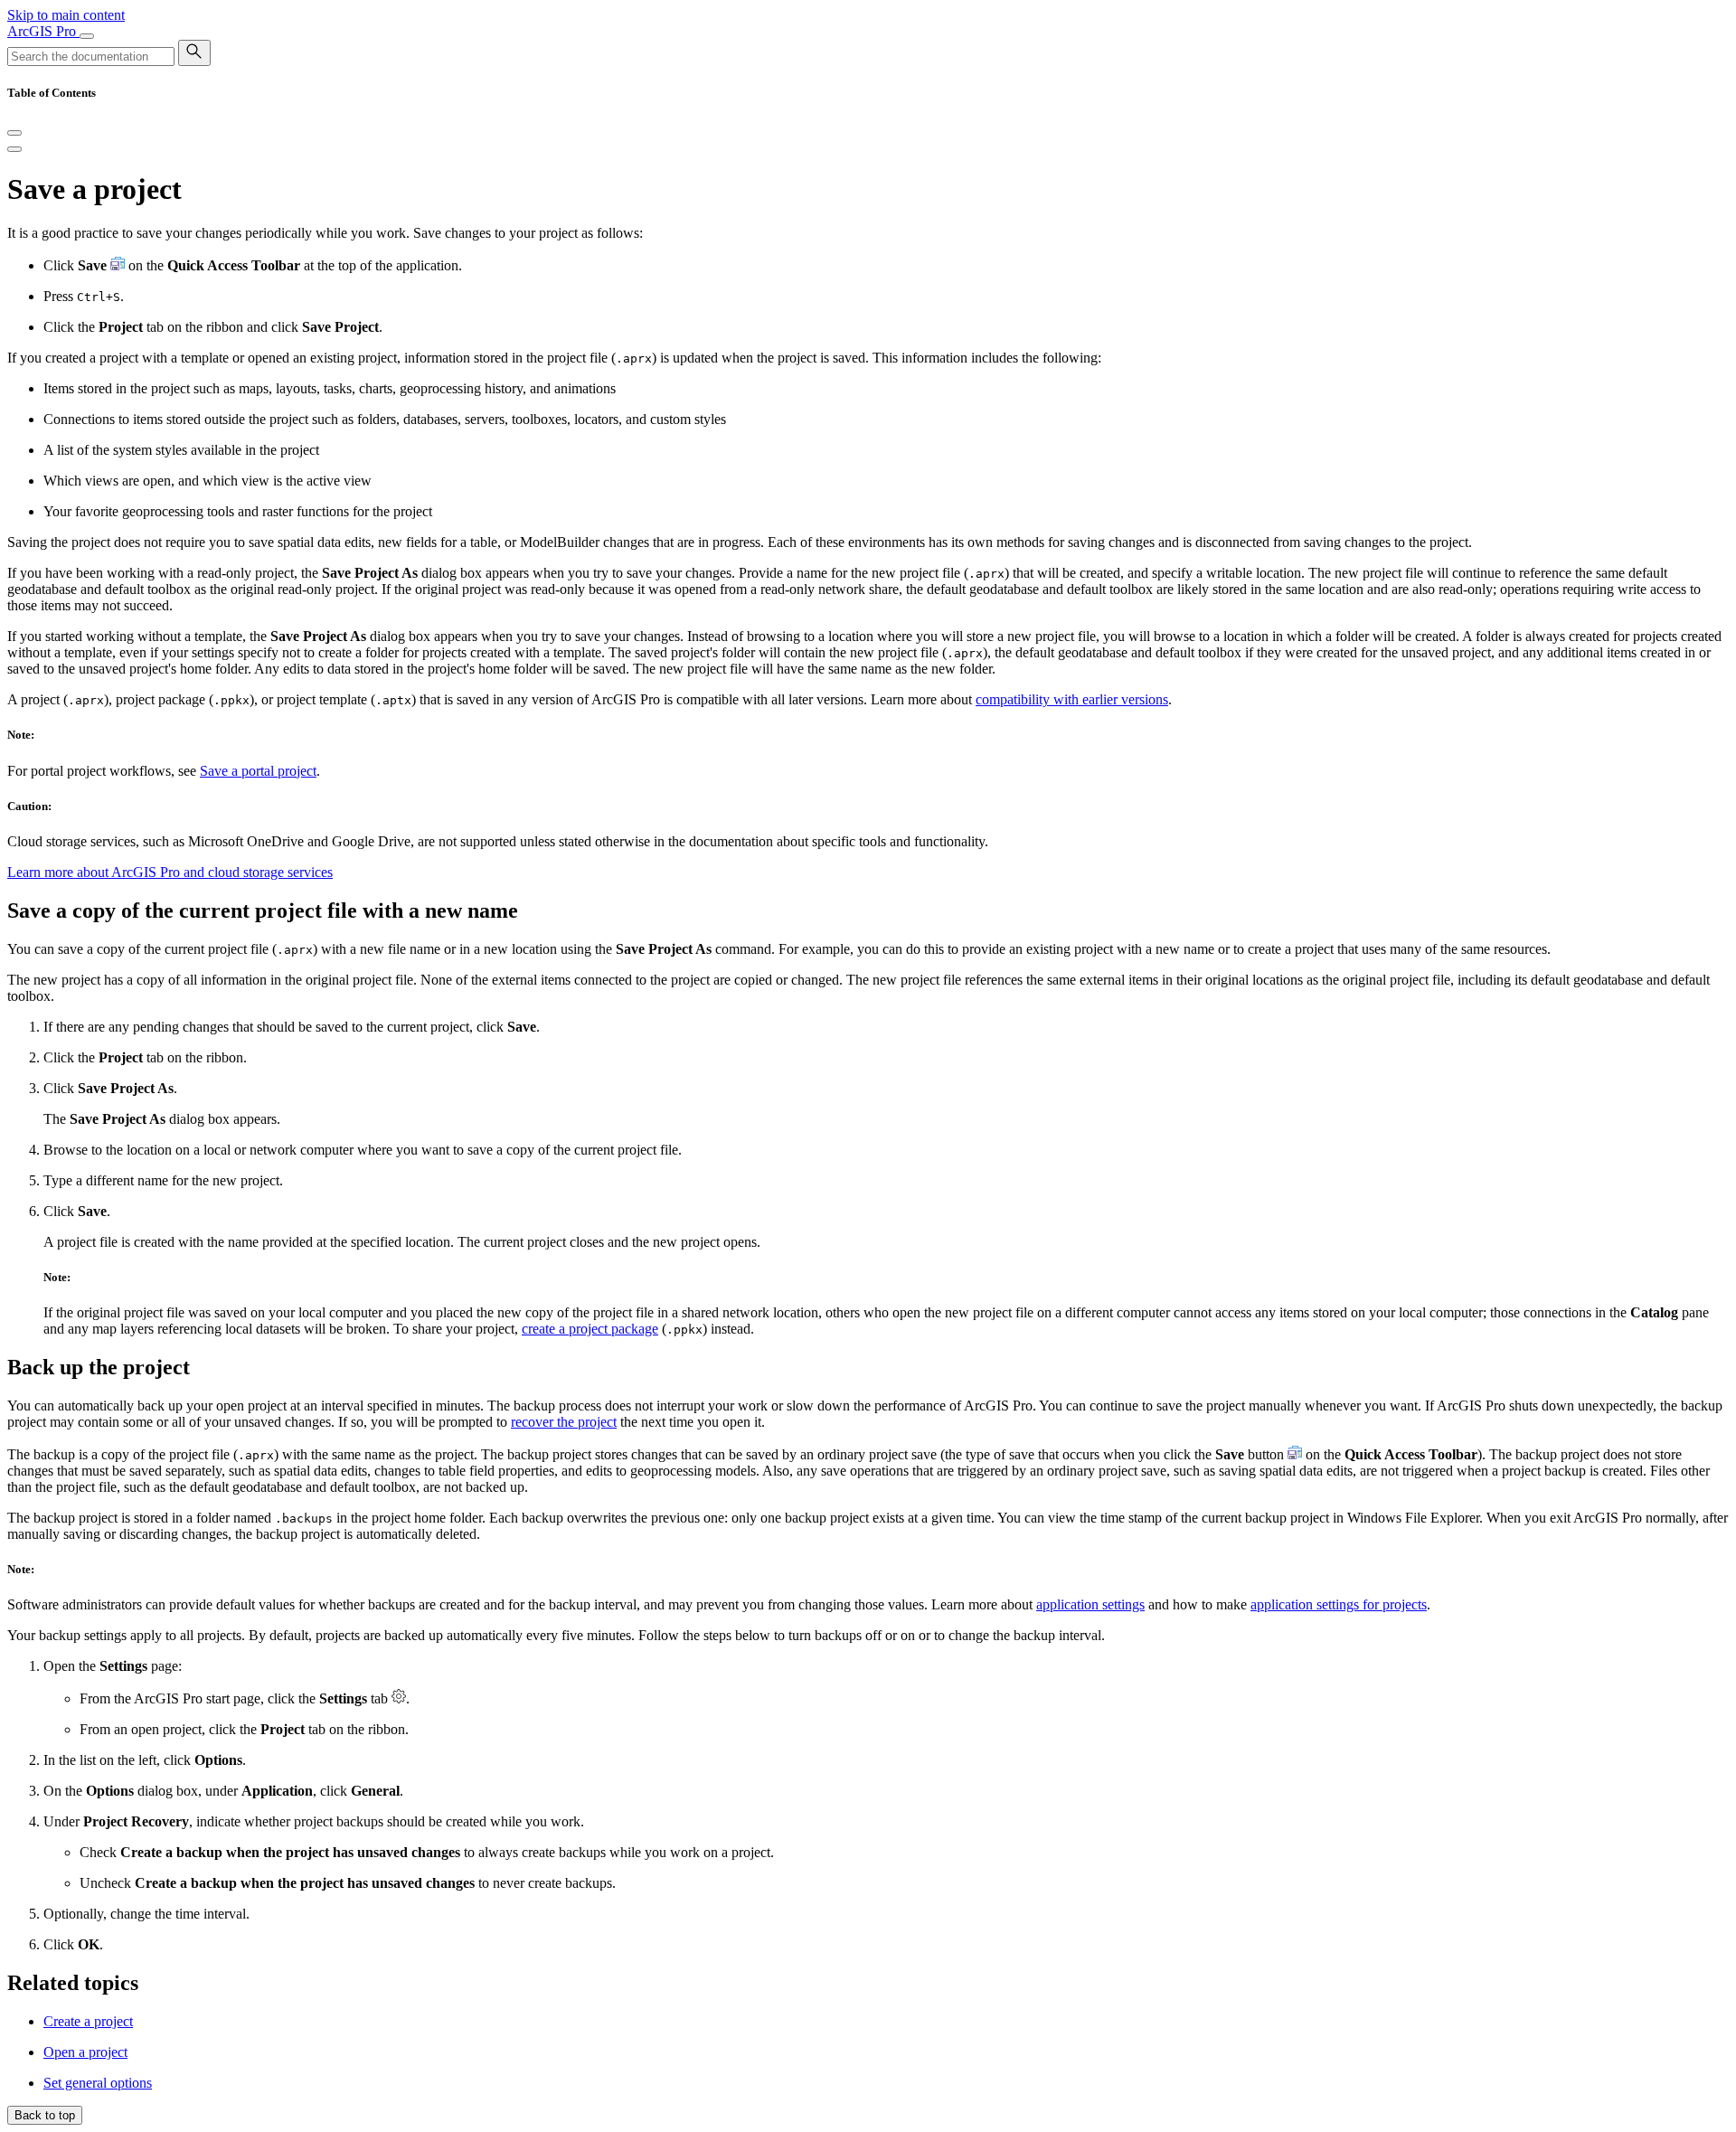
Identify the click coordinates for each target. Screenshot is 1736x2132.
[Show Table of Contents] (14, 149)
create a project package (590, 1329)
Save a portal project (258, 771)
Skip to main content (66, 15)
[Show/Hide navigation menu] (87, 36)
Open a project (85, 2052)
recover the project (564, 1422)
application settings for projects (1339, 1604)
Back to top (45, 2115)
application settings (1090, 1604)
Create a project (88, 2021)
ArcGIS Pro (43, 31)
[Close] (14, 133)
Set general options (98, 2083)
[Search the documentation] (194, 53)
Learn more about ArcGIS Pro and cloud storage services (170, 872)
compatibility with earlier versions (1072, 699)
